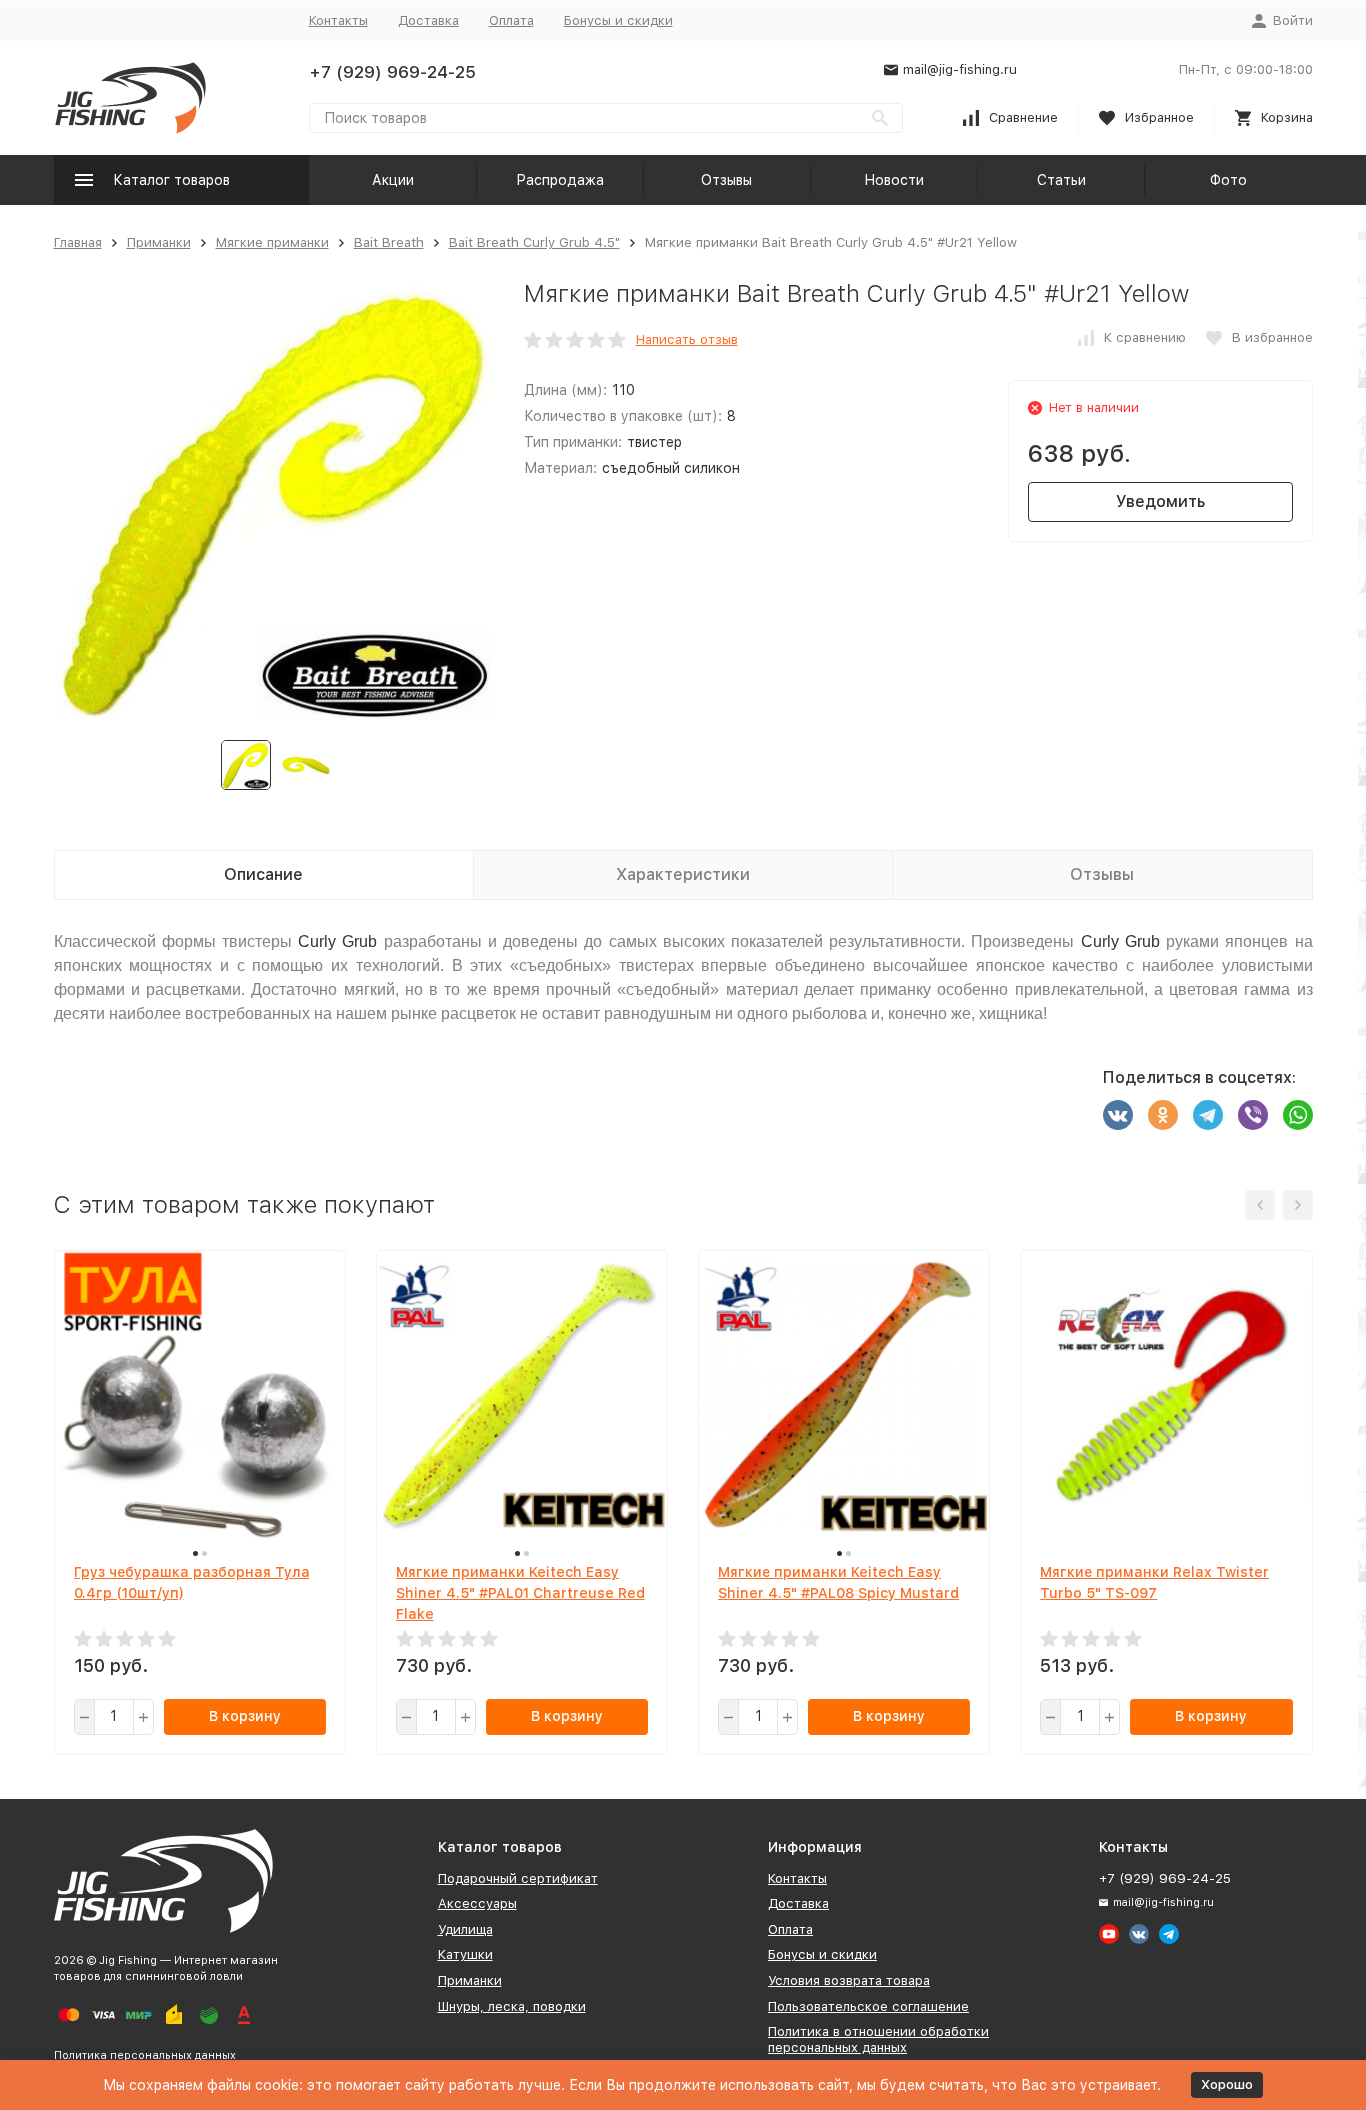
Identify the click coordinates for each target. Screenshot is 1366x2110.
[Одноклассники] (1163, 1115)
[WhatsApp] (1298, 1115)
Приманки (159, 242)
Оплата (511, 20)
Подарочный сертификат (518, 1878)
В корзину (245, 1716)
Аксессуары (477, 1903)
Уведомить (1160, 501)
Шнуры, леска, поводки (512, 2006)
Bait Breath (389, 242)
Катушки (465, 1954)
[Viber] (1253, 1115)
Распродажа (560, 180)
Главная (78, 242)
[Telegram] (1208, 1115)
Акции (393, 180)
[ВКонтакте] (1118, 1115)
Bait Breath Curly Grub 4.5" (534, 242)
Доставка (428, 20)
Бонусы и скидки (618, 20)
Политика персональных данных (145, 2055)
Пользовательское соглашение (868, 2006)
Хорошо (1227, 2084)
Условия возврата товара (849, 1980)
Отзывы (726, 180)
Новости (894, 180)
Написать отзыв (687, 339)
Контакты (338, 20)
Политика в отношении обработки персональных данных (878, 2039)
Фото (1228, 180)
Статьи (1061, 180)
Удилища (465, 1929)
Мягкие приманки (272, 242)
